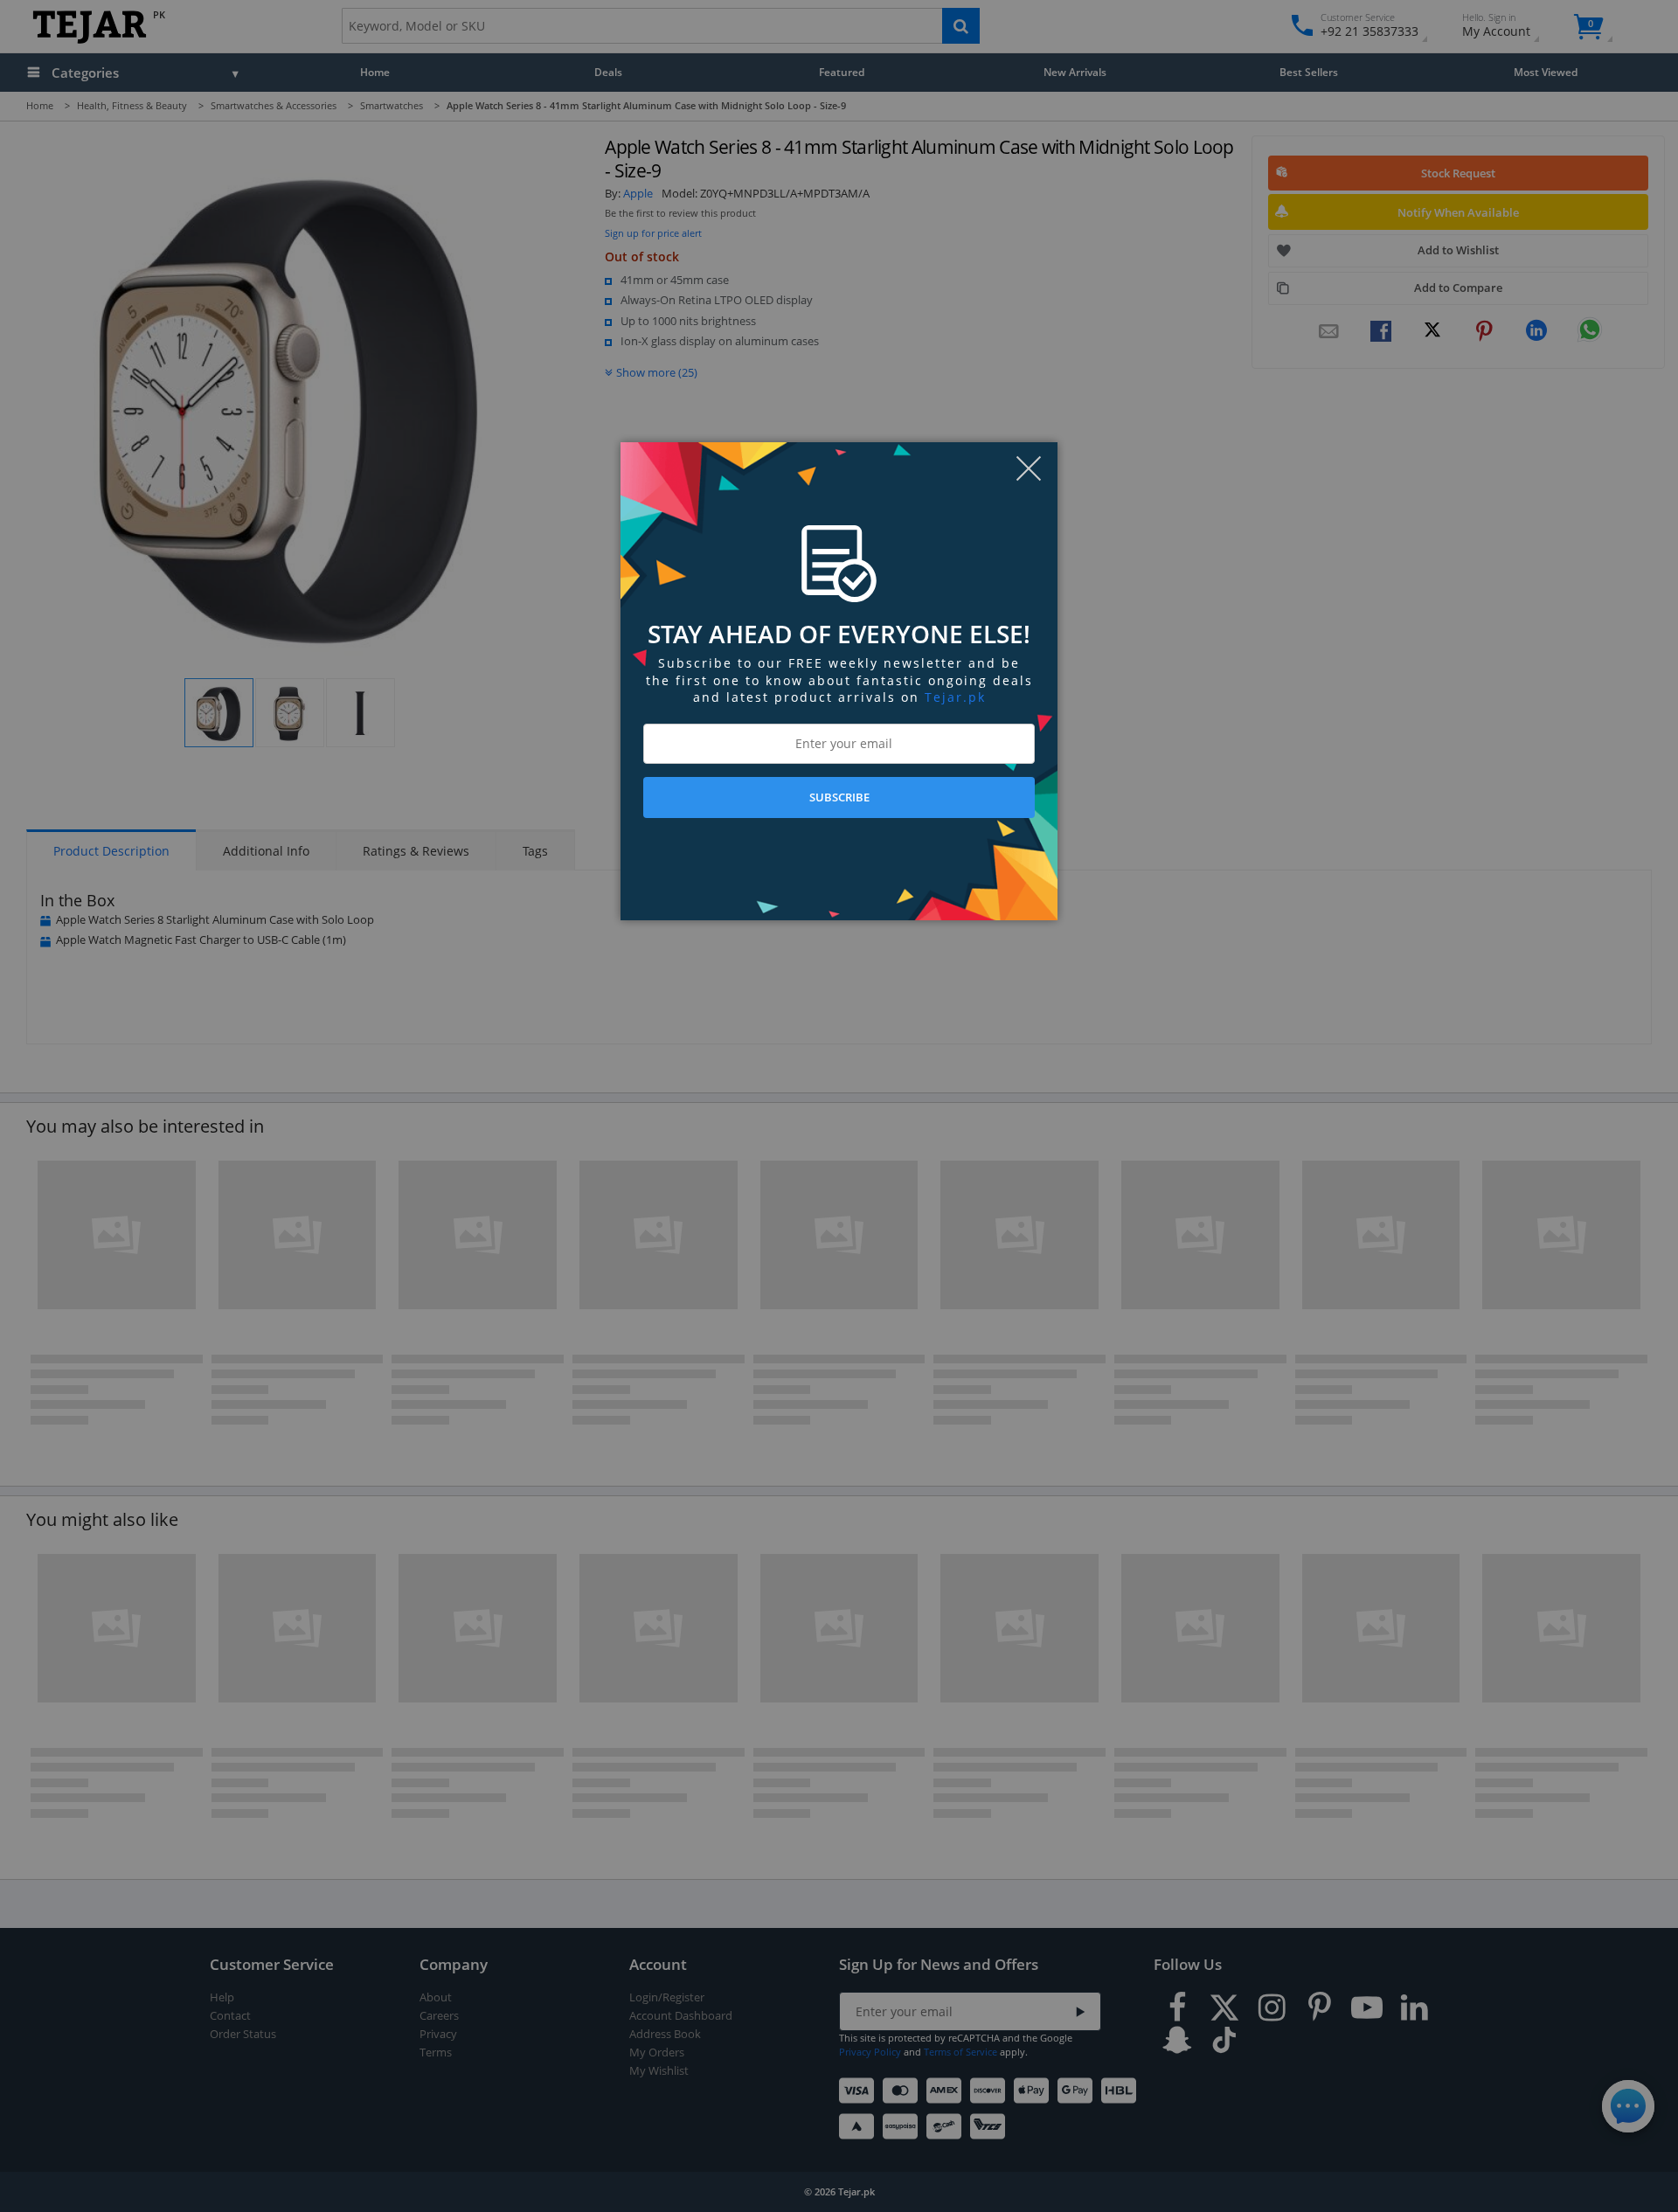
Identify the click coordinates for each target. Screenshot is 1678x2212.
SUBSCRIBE (839, 797)
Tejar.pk (955, 697)
